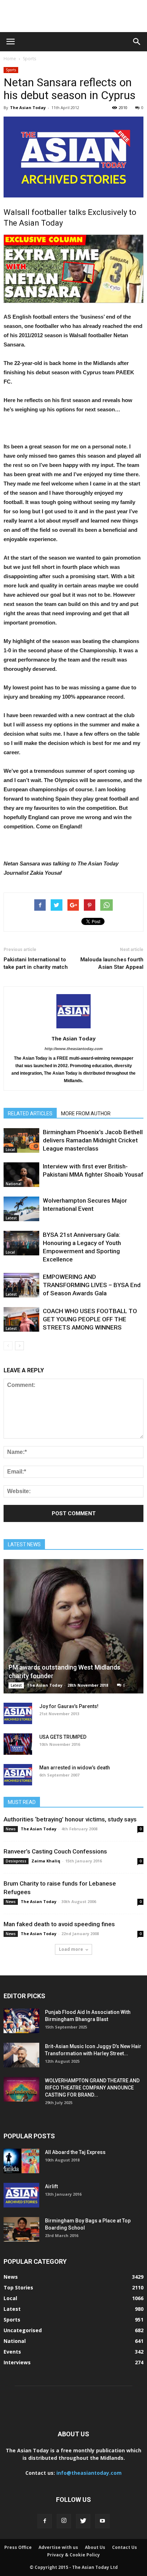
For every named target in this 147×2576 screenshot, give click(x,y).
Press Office (18, 2547)
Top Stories (18, 2287)
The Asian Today (28, 107)
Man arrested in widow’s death (75, 1768)
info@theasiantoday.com (89, 2473)
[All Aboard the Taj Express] (21, 2161)
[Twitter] (83, 2521)
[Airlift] (21, 2195)
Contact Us (125, 2547)
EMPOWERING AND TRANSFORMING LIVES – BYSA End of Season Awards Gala (92, 1285)
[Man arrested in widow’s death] (18, 1775)
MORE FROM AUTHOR (86, 1114)
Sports (29, 59)
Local (10, 1150)
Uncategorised (23, 2330)
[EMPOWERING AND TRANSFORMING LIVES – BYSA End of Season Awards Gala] (21, 1285)
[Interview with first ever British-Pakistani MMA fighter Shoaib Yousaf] (21, 1175)
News (11, 1829)
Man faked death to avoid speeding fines (59, 1924)
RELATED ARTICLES (30, 1114)
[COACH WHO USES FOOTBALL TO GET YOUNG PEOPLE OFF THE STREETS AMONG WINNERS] (21, 1319)
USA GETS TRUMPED (63, 1737)
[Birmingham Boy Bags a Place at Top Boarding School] (21, 2229)
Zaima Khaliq (46, 1861)
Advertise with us (58, 2547)
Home (10, 59)
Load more (71, 1949)
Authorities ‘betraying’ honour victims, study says (70, 1819)
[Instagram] (64, 2521)
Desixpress (16, 1861)
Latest (11, 1218)
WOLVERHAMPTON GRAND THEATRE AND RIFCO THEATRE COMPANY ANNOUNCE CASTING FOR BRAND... (92, 2088)
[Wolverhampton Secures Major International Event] (21, 1209)
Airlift (51, 2186)
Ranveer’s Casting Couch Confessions (55, 1851)
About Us (95, 2547)
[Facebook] (45, 2521)
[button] (137, 42)
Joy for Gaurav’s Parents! (69, 1706)
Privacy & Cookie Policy (73, 2555)
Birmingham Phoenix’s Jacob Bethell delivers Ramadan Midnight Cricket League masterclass (93, 1140)
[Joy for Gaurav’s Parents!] (18, 1713)
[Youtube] (102, 2521)
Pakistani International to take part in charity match (36, 963)
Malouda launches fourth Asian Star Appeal (112, 963)
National (14, 1184)
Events (12, 2352)
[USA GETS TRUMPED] (18, 1744)
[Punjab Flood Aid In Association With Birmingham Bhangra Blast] (21, 2021)
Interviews (17, 2362)
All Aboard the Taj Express (75, 2152)
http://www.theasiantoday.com (74, 1049)
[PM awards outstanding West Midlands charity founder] (73, 1626)
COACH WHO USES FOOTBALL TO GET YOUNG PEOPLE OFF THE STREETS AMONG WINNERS (90, 1319)
